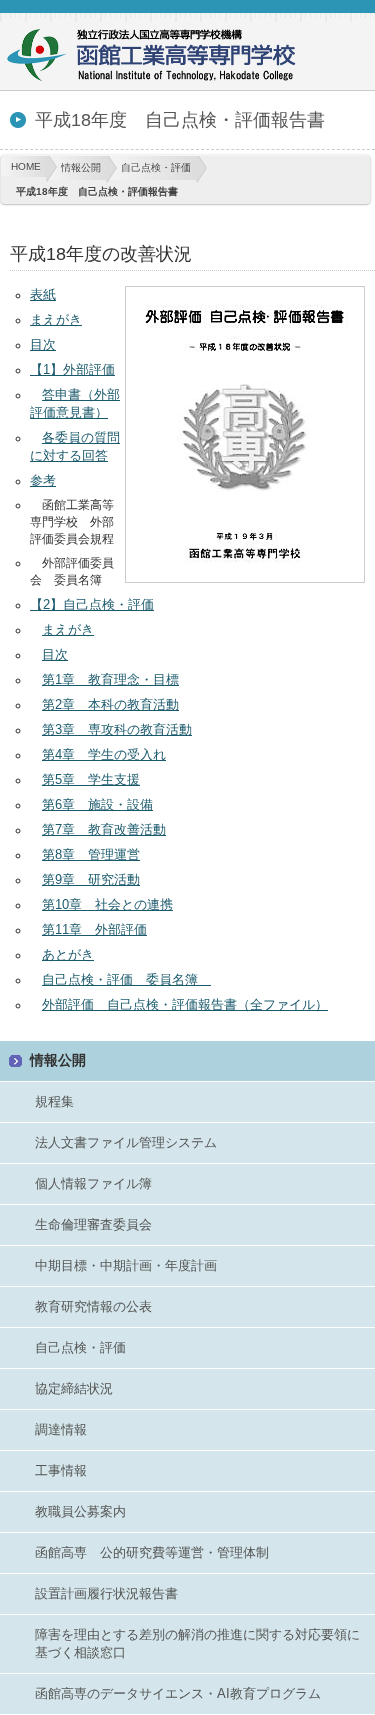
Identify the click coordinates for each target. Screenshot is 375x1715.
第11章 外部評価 (94, 929)
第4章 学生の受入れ (104, 754)
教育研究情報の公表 (93, 1306)
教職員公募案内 (80, 1511)
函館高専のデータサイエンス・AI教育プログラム (178, 1693)
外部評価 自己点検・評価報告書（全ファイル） (185, 1004)
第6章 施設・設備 (97, 804)
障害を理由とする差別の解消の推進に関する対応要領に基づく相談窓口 (197, 1643)
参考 (43, 480)
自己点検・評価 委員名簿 (126, 979)
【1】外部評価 (72, 369)
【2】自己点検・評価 (92, 604)
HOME (26, 166)
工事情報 (61, 1470)
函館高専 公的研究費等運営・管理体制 (152, 1552)
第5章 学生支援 (91, 779)
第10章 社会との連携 (107, 904)
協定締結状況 (74, 1388)
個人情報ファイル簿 (93, 1183)
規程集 (54, 1101)
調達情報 (61, 1429)
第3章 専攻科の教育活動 (117, 729)
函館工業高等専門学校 (160, 57)
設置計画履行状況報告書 (106, 1593)
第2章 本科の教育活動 (110, 704)
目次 (43, 344)
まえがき (56, 319)
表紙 (43, 294)
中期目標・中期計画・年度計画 (126, 1265)
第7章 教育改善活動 (104, 829)
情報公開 (81, 167)
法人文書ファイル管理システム (126, 1142)
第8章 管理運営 (91, 854)
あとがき (68, 954)
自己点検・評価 (156, 167)
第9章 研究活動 (91, 879)
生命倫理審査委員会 (93, 1224)
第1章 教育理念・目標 (110, 679)
